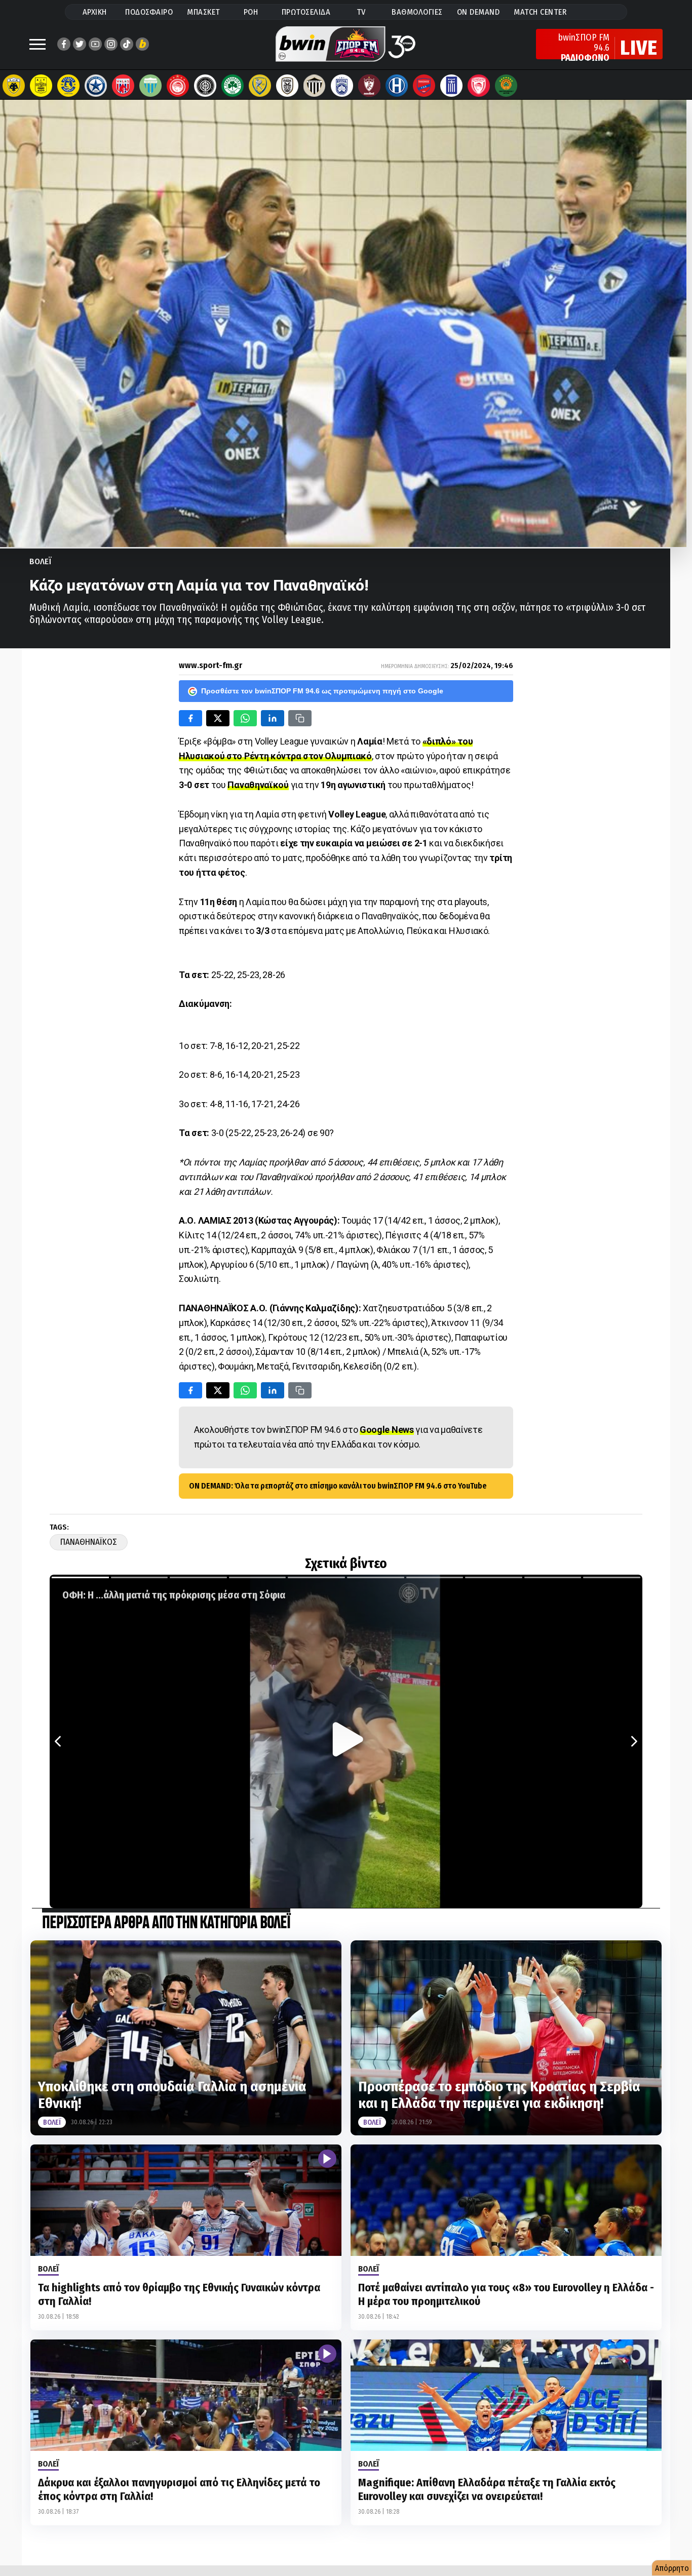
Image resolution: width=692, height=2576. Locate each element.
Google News (387, 1430)
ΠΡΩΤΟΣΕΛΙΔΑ (306, 12)
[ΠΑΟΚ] (287, 86)
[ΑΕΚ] (14, 86)
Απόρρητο (672, 2568)
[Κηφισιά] (342, 86)
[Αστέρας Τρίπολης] (68, 86)
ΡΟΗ (251, 12)
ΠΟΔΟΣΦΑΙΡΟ (149, 12)
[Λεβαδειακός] (150, 86)
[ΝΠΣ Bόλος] (123, 86)
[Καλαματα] (315, 86)
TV (361, 12)
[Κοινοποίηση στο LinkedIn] (273, 718)
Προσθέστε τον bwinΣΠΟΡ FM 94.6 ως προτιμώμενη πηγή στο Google (322, 691)
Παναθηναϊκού (258, 785)
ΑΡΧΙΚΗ (95, 12)
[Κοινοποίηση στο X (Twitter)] (218, 718)
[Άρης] (41, 86)
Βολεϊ (41, 561)
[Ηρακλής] (397, 86)
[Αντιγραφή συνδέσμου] (300, 718)
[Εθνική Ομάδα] (451, 86)
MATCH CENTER (540, 12)
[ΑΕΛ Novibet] (369, 86)
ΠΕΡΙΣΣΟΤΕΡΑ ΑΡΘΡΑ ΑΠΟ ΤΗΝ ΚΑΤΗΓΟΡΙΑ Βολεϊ (166, 1923)
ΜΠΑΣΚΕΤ (204, 12)
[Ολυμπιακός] (178, 86)
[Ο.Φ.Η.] (205, 86)
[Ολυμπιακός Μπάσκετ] (479, 86)
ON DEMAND (478, 12)
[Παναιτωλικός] (260, 86)
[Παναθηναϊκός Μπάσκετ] (506, 86)
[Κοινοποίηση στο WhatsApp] (245, 718)
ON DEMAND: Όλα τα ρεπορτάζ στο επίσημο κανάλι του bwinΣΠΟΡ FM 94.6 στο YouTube (338, 1486)
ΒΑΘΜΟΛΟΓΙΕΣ (417, 12)
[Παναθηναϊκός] (233, 86)
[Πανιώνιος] (424, 86)
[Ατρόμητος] (96, 86)
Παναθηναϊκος (89, 1542)
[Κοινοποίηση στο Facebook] (190, 718)
